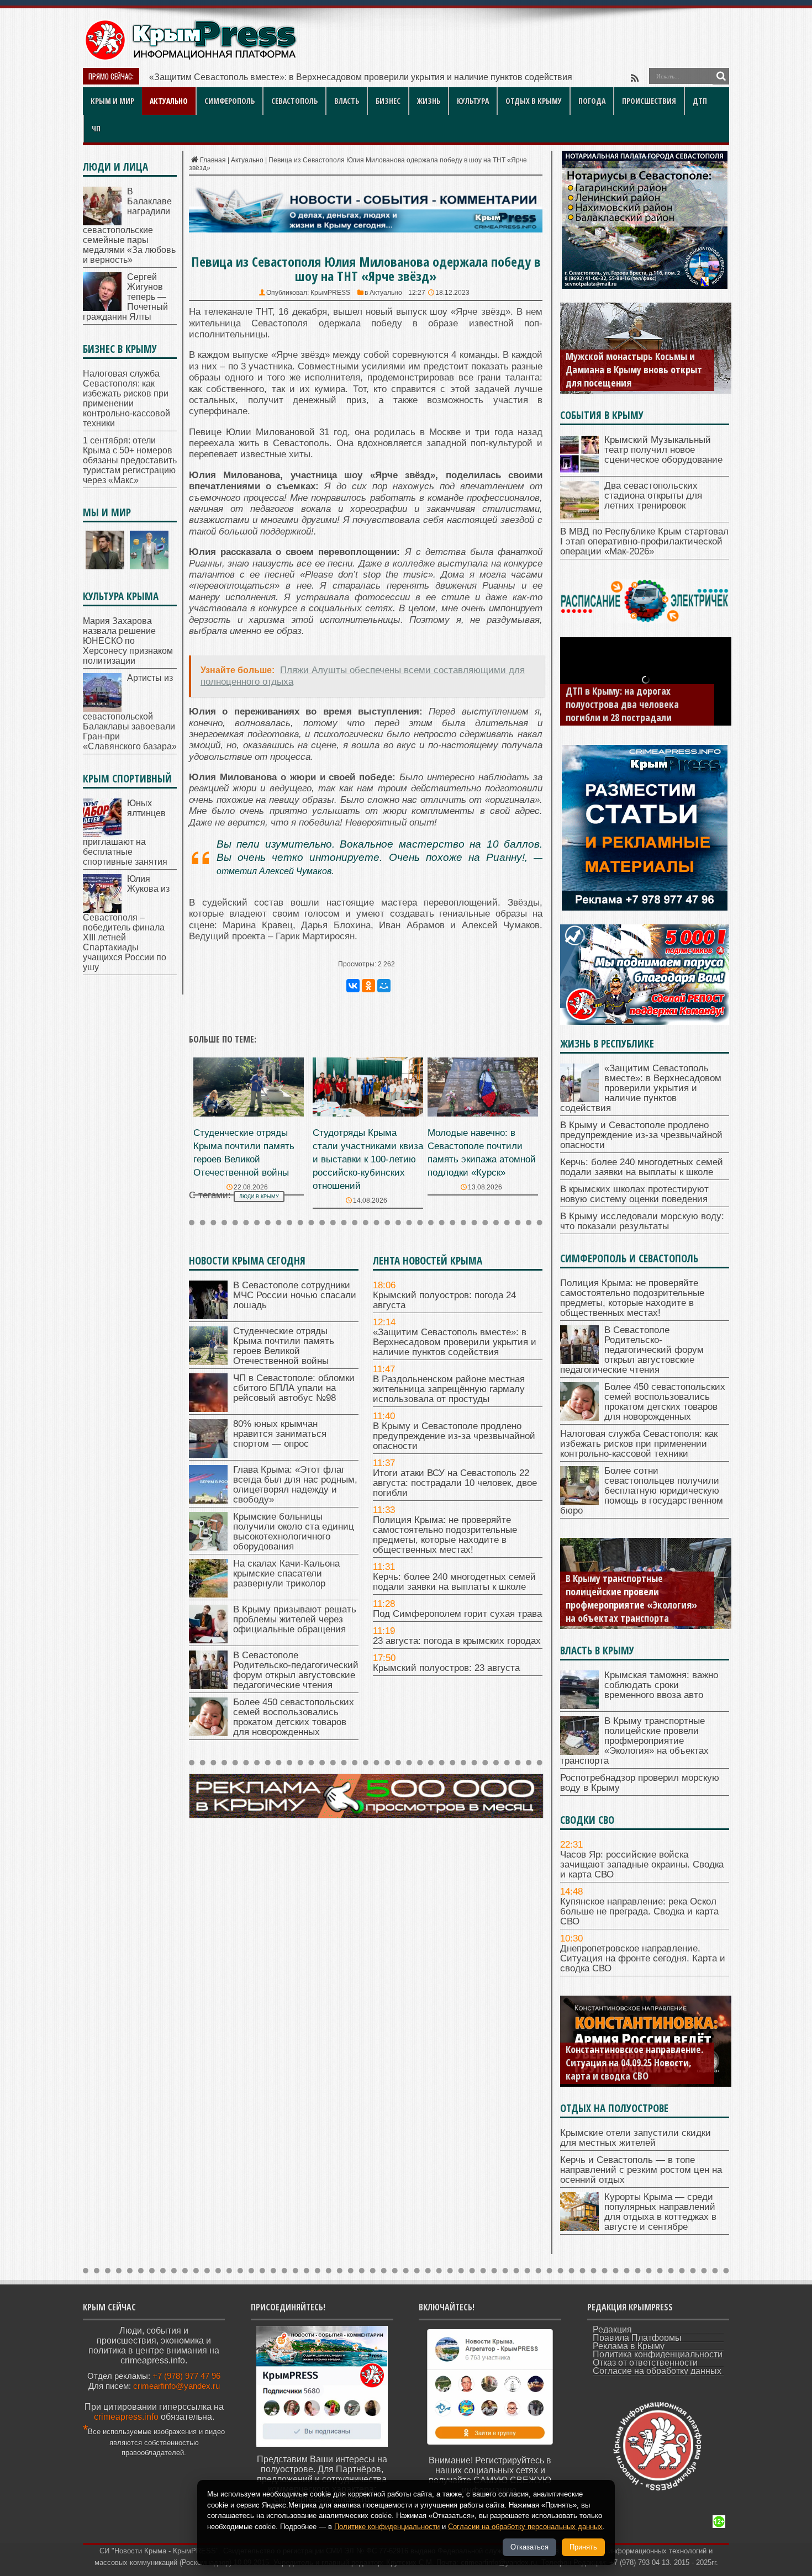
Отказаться (529, 2547)
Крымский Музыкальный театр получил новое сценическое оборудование (663, 450)
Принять (583, 2547)
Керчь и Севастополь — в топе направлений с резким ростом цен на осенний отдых (641, 2170)
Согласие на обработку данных (657, 2371)
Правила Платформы (637, 2338)
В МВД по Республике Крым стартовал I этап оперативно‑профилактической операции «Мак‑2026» (644, 541)
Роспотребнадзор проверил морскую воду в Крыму (640, 1783)
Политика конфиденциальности (658, 2354)
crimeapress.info (126, 2417)
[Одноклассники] (368, 986)
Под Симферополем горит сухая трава (457, 1614)
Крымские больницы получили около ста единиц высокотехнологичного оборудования (294, 1532)
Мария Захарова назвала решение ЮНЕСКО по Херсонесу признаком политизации (128, 641)
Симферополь (230, 101)
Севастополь (294, 101)
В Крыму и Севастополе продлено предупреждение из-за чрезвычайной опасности (454, 1436)
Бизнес (388, 101)
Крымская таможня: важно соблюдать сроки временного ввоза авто (661, 1685)
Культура (473, 101)
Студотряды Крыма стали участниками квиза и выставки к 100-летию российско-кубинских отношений (368, 1159)
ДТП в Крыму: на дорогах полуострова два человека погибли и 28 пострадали (622, 704)
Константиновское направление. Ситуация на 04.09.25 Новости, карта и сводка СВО (634, 2062)
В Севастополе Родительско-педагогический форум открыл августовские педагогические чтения (296, 1670)
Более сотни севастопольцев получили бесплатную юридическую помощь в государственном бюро (642, 1491)
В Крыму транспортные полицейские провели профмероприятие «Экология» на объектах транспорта (631, 1598)
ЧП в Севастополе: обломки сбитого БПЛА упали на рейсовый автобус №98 (294, 1388)
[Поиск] (721, 76)
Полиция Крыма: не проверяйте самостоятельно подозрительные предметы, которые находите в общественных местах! (445, 1535)
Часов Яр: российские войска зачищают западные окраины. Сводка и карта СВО (642, 1864)
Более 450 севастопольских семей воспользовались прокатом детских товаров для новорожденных (294, 1717)
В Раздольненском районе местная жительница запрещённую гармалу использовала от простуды (350, 77)
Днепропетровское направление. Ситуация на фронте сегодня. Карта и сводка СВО (643, 1958)
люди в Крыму (259, 1197)
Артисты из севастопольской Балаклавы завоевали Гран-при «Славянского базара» (130, 712)
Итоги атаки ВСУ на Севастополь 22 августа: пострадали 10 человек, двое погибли (455, 1483)
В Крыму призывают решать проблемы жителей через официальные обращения (295, 1619)
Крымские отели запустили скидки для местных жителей (636, 2138)
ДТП (700, 101)
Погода (592, 101)
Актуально (169, 101)
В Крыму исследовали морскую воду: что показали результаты (642, 1221)
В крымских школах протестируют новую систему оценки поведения (634, 1194)
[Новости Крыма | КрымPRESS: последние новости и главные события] (190, 58)
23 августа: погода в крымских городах (457, 1641)
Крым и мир (112, 101)
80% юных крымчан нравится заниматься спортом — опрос (280, 1434)
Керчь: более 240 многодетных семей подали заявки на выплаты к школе (454, 1582)
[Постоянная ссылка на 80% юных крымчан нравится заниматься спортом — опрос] (208, 1455)
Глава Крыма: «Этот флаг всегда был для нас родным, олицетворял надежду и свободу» (295, 1485)
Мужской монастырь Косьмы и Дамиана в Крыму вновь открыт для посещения (634, 369)
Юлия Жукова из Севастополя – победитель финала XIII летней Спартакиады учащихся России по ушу (126, 923)
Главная (213, 160)
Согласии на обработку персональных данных (525, 2527)
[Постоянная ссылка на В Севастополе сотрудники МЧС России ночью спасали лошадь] (208, 1316)
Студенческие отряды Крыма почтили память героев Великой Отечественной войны (284, 1346)
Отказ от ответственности (645, 2363)
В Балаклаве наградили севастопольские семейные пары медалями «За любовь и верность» (129, 226)
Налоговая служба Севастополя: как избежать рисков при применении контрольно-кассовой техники (126, 398)
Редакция (612, 2329)
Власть (347, 101)
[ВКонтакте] (353, 986)
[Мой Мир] (384, 986)
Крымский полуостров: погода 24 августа (444, 1300)
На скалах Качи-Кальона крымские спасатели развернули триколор (286, 1573)
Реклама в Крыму (629, 2346)
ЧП (96, 128)
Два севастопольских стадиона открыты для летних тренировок (653, 496)
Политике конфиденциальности (387, 2527)
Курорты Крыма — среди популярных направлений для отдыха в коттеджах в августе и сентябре (660, 2212)
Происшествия (649, 101)
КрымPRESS (330, 293)
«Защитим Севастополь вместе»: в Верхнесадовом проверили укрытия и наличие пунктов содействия (455, 1342)
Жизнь (429, 101)
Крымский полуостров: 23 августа (446, 1668)
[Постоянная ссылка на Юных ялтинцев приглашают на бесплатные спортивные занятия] (102, 834)
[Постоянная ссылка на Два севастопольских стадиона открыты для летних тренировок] (579, 517)
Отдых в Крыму (534, 101)
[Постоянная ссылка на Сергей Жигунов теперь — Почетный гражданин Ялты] (102, 308)
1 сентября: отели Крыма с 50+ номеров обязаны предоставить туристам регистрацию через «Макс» (130, 460)
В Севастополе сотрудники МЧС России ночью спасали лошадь (295, 1295)
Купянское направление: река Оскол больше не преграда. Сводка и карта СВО (639, 1911)
